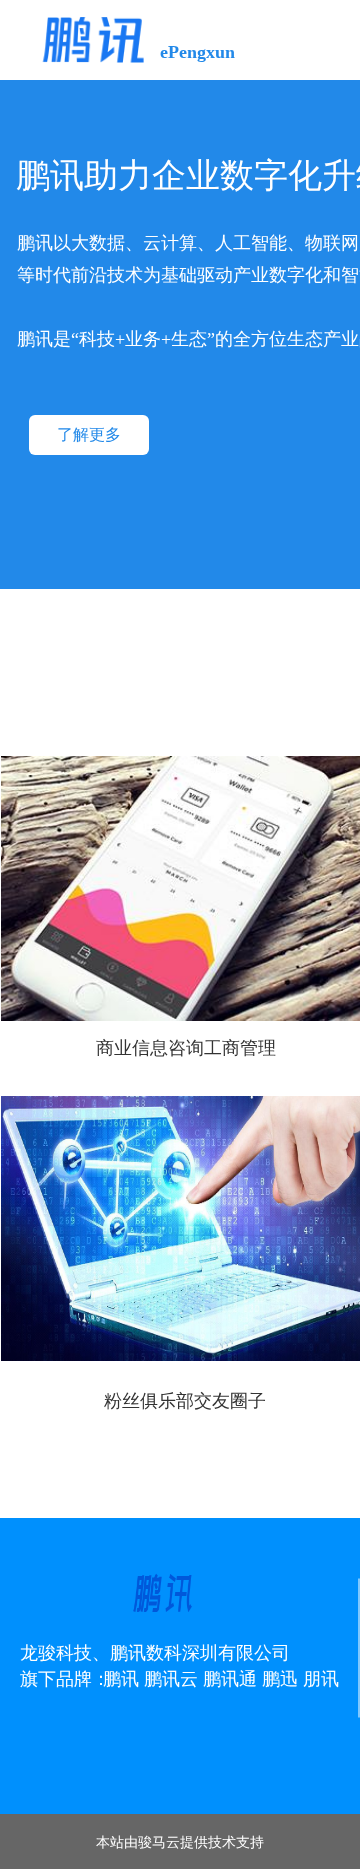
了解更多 (89, 434)
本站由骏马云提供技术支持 (180, 1841)
